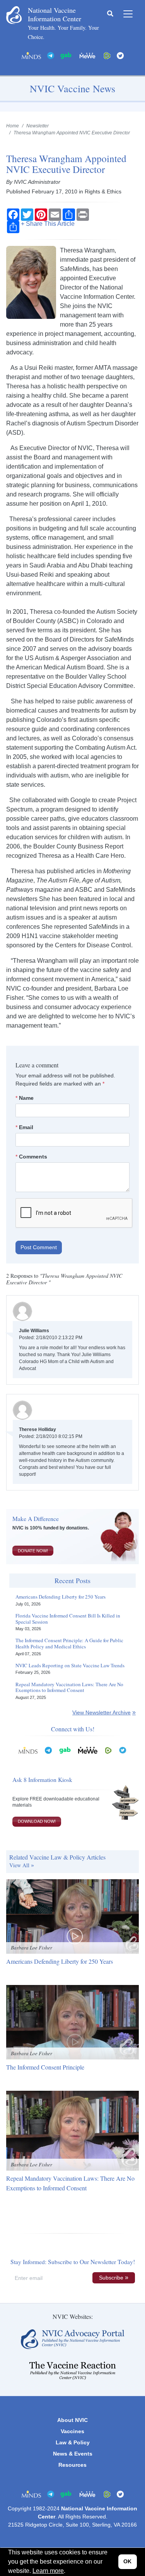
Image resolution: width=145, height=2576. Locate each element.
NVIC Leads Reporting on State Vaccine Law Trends (70, 1666)
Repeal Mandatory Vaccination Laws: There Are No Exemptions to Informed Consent (69, 1688)
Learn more (48, 2571)
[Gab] (66, 55)
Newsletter (38, 126)
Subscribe (111, 2278)
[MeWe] (88, 1750)
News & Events (73, 2454)
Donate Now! (33, 1551)
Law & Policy (73, 2442)
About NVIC (72, 2420)
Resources (72, 2465)
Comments (33, 1157)
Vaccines (72, 2431)
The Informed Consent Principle (45, 2067)
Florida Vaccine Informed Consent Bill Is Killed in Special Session (68, 1619)
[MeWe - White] (87, 55)
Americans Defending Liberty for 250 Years (61, 1597)
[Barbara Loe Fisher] (72, 1916)
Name (26, 1098)
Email (26, 1127)
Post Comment (39, 1247)
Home (13, 126)
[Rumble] (107, 55)
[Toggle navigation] (128, 14)
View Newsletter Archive (101, 1712)
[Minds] (31, 55)
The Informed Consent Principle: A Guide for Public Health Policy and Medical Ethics (69, 1644)
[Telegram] (51, 55)
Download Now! (37, 1821)
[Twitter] (120, 55)
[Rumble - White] (108, 1750)
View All (19, 1865)
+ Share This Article (48, 224)
